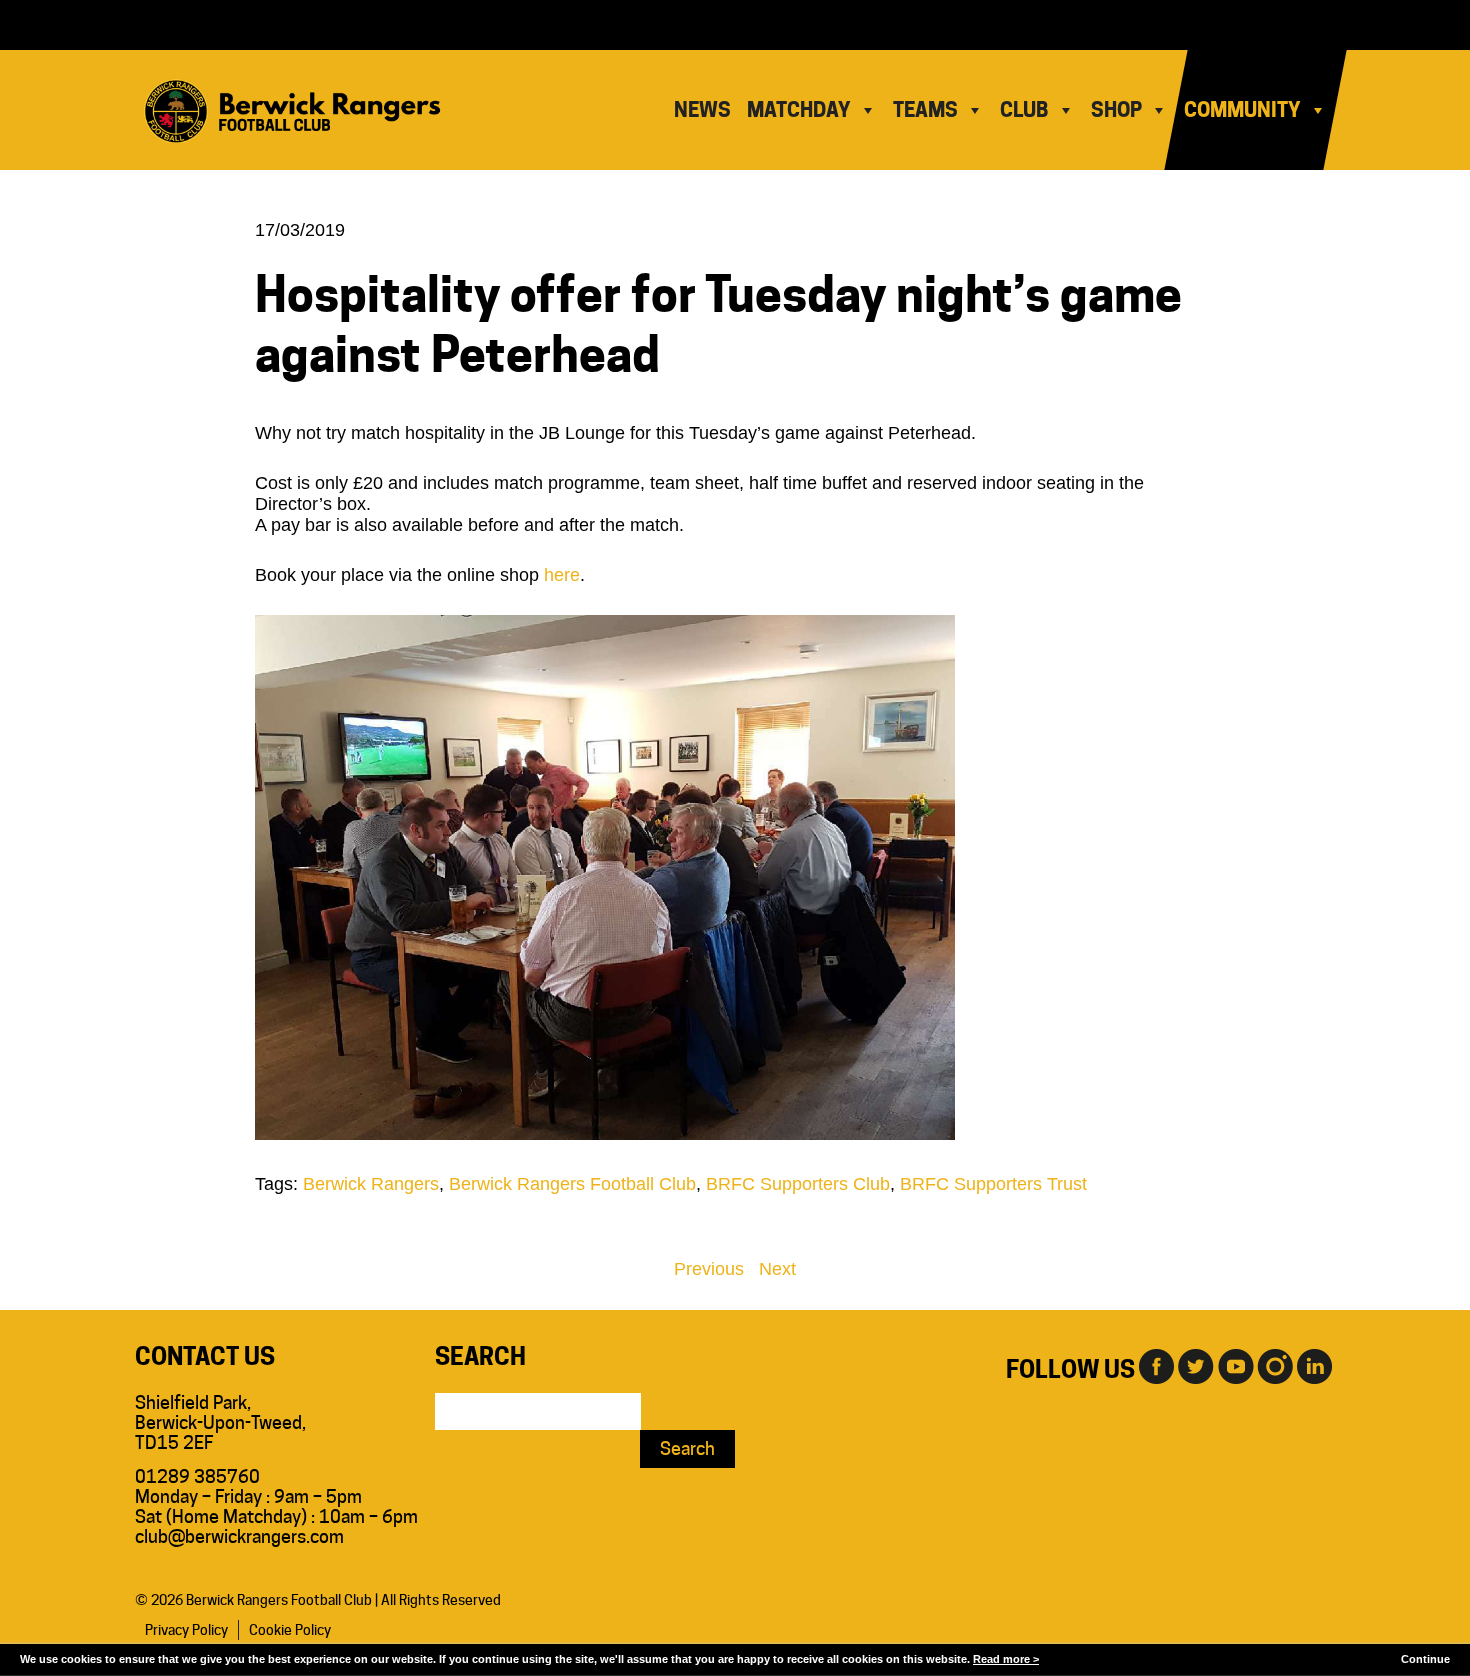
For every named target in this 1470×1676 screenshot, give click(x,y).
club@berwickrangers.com (239, 1536)
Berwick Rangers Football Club (572, 1184)
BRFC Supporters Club (798, 1184)
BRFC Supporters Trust (993, 1184)
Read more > (1006, 1659)
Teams (925, 110)
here (562, 575)
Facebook (1155, 1365)
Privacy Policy (186, 1630)
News (702, 110)
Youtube (1235, 1365)
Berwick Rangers (371, 1184)
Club (1024, 110)
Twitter (1195, 1365)
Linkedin (1315, 1365)
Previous (709, 1269)
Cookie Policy (290, 1630)
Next (777, 1269)
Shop (1116, 110)
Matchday (799, 110)
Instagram (1275, 1365)
